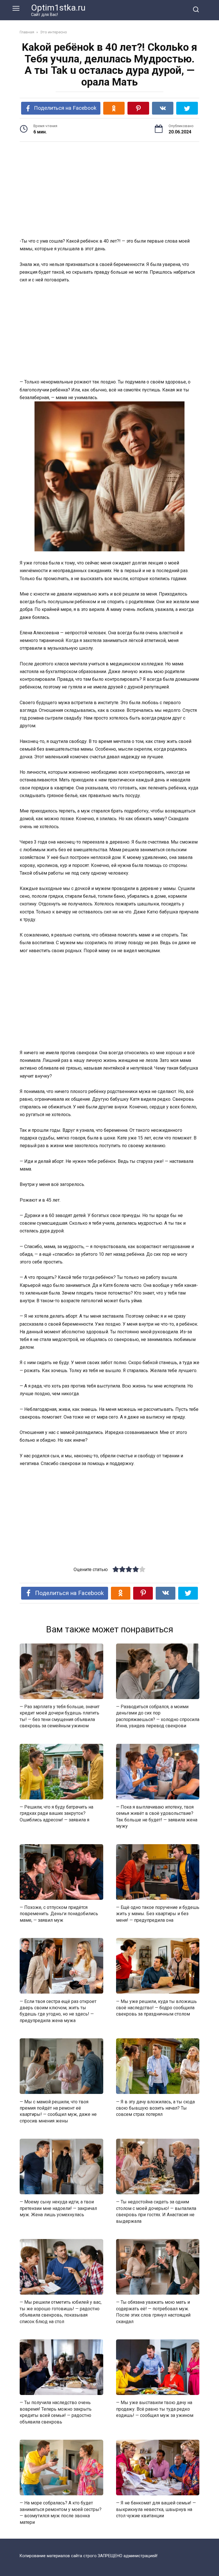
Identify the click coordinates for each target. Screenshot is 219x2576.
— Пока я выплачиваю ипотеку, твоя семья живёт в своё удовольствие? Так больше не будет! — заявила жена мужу (157, 1817)
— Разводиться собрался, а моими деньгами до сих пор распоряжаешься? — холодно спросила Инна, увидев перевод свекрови (158, 1716)
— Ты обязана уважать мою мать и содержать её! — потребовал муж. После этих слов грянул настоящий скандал (153, 2312)
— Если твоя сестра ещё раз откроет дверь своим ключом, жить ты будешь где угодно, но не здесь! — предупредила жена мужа (58, 2011)
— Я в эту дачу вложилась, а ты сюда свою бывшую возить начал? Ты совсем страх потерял (155, 2108)
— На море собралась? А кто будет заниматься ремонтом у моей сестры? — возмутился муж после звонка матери (61, 2512)
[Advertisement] (109, 190)
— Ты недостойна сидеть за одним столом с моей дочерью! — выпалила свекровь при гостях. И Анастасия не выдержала (156, 2211)
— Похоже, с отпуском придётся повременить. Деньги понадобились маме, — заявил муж (59, 1914)
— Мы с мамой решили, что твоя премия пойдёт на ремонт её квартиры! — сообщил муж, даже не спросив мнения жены (58, 2111)
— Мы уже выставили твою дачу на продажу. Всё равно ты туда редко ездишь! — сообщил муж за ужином (155, 2409)
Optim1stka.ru (58, 8)
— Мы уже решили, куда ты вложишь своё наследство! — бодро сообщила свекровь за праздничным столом (156, 2008)
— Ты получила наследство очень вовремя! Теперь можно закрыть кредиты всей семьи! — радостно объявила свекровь (56, 2412)
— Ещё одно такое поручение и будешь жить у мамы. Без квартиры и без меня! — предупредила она (158, 1914)
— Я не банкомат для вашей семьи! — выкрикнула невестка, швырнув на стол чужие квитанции (156, 2509)
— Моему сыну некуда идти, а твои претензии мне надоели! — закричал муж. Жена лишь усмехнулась (58, 2208)
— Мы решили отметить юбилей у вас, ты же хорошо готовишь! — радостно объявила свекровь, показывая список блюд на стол (61, 2312)
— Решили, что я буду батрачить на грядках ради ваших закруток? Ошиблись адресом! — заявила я (56, 1813)
